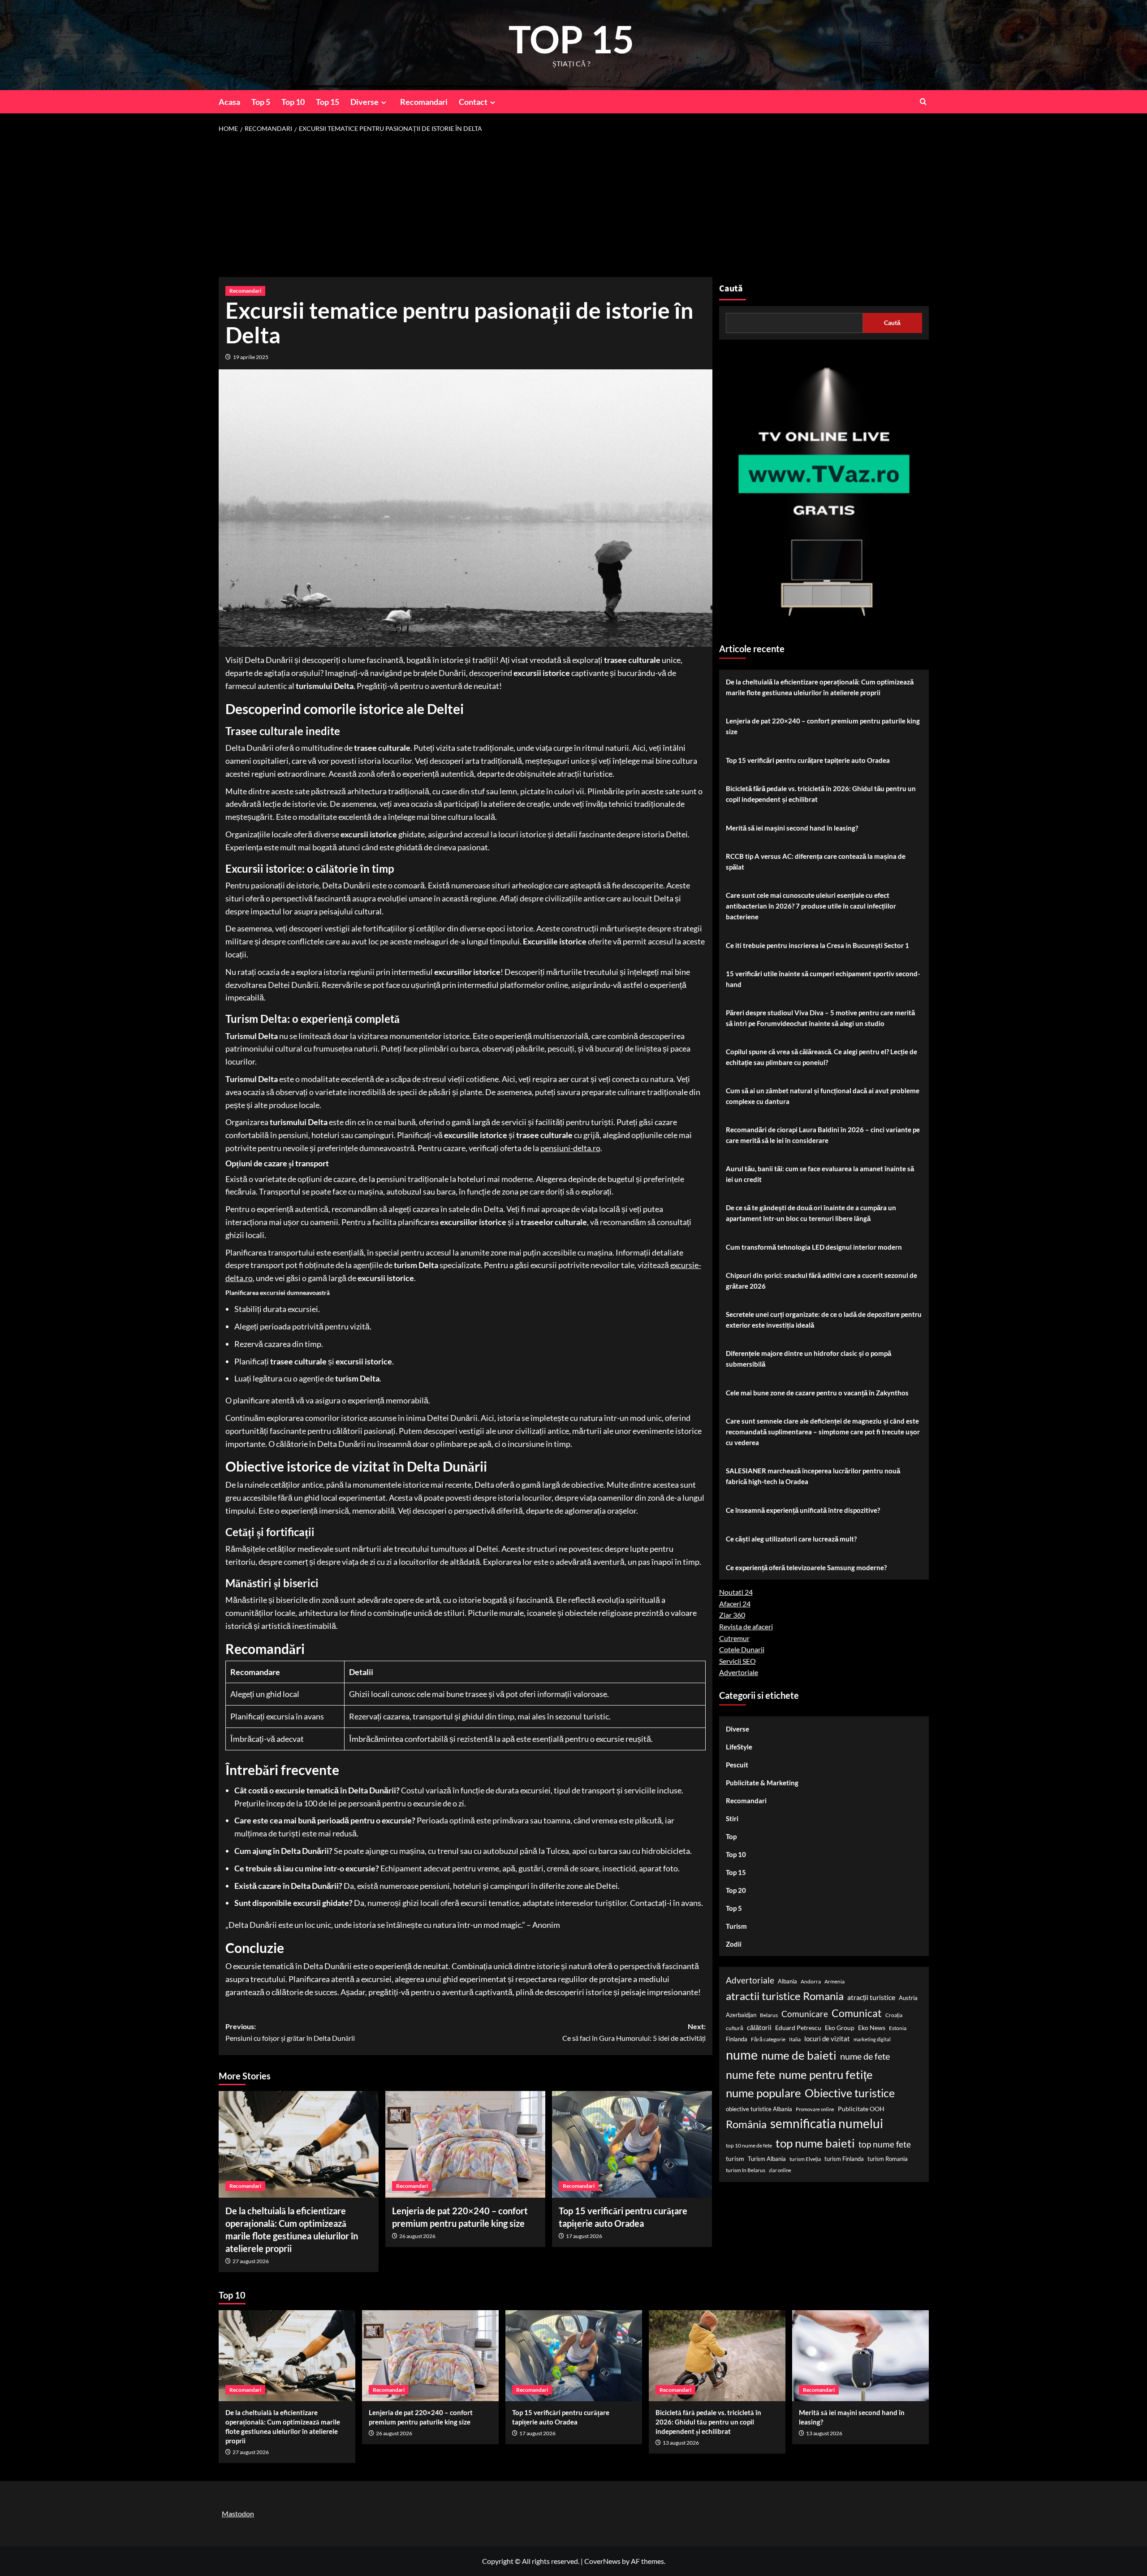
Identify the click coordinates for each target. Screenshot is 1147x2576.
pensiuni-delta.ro (570, 1148)
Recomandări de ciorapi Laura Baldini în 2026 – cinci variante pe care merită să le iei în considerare (823, 1135)
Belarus (769, 2015)
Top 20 (736, 1891)
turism (735, 2158)
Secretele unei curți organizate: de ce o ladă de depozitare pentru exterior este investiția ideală (824, 1320)
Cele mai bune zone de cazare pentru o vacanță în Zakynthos (817, 1393)
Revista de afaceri (746, 1627)
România (746, 2124)
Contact (473, 102)
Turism (736, 1927)
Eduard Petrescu (798, 2028)
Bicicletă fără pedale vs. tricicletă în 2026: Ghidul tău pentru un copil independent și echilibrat (821, 794)
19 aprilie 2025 (251, 357)
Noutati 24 (736, 1592)
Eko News (872, 2028)
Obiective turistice (850, 2093)
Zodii (734, 1944)
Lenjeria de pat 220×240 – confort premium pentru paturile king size (823, 726)
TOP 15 (571, 39)
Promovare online (815, 2109)
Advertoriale (739, 1673)
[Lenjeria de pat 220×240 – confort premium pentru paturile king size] (465, 2144)
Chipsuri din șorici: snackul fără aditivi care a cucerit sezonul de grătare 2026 (821, 1281)
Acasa (229, 102)
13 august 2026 (681, 2443)
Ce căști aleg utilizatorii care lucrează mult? (791, 1539)
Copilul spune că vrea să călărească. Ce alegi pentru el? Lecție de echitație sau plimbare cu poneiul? (821, 1057)
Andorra (811, 1982)
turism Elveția (805, 2159)
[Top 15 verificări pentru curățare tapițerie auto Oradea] (632, 2144)
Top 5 (261, 102)
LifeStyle (739, 1747)
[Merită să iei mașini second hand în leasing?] (860, 2356)
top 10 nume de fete (749, 2145)
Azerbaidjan (741, 2015)
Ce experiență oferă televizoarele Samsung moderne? (806, 1567)
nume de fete (865, 2056)
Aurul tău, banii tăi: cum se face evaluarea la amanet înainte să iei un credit (820, 1174)
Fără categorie (768, 2040)
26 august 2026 (417, 2236)
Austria (908, 1998)
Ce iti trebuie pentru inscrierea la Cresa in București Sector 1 (817, 945)
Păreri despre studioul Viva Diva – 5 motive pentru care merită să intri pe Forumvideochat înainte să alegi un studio (820, 1018)
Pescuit (737, 1765)
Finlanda (737, 2039)
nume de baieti (799, 2056)
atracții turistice (871, 1998)
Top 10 (293, 102)
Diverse (364, 102)
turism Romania (888, 2159)
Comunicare (805, 2014)
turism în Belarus (746, 2171)
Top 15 (328, 102)
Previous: (290, 2032)
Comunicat (857, 2013)
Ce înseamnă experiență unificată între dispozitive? (803, 1510)
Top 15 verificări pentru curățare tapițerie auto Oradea (808, 760)
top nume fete (885, 2144)
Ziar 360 (732, 1615)
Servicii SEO (737, 1661)
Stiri (732, 1819)
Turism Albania (767, 2159)
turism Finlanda (844, 2159)
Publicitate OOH (861, 2109)
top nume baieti (815, 2143)
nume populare (763, 2093)
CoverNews (602, 2561)
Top (731, 1837)
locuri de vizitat (827, 2039)
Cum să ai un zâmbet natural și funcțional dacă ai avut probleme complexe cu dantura (823, 1096)
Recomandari (424, 102)
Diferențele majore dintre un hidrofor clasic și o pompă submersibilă (809, 1359)
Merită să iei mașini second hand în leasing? (792, 828)
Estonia (898, 2028)
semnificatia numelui (827, 2124)
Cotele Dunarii (742, 1650)
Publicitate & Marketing (762, 1783)
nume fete (750, 2075)
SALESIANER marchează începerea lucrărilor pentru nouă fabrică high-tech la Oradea (813, 1476)
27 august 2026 (251, 2261)
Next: (634, 2032)
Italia (795, 2040)
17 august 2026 (584, 2236)
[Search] (923, 102)
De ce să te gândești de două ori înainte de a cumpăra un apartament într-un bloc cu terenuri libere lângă (811, 1213)
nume (742, 2055)
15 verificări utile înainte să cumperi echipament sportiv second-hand (823, 979)
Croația (894, 2015)
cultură (735, 2028)
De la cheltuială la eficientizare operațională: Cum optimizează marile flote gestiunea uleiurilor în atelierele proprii (820, 687)
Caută (731, 289)
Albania (787, 1982)
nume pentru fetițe (826, 2075)
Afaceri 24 (735, 1604)
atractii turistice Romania (785, 1996)
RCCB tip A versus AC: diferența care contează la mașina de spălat (816, 862)
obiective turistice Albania (759, 2109)
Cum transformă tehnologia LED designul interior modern (814, 1247)
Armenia (834, 1982)
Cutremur (734, 1638)
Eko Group (840, 2028)
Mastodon (238, 2513)
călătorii (759, 2028)
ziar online (780, 2171)
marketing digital (872, 2040)
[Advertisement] (573, 205)
